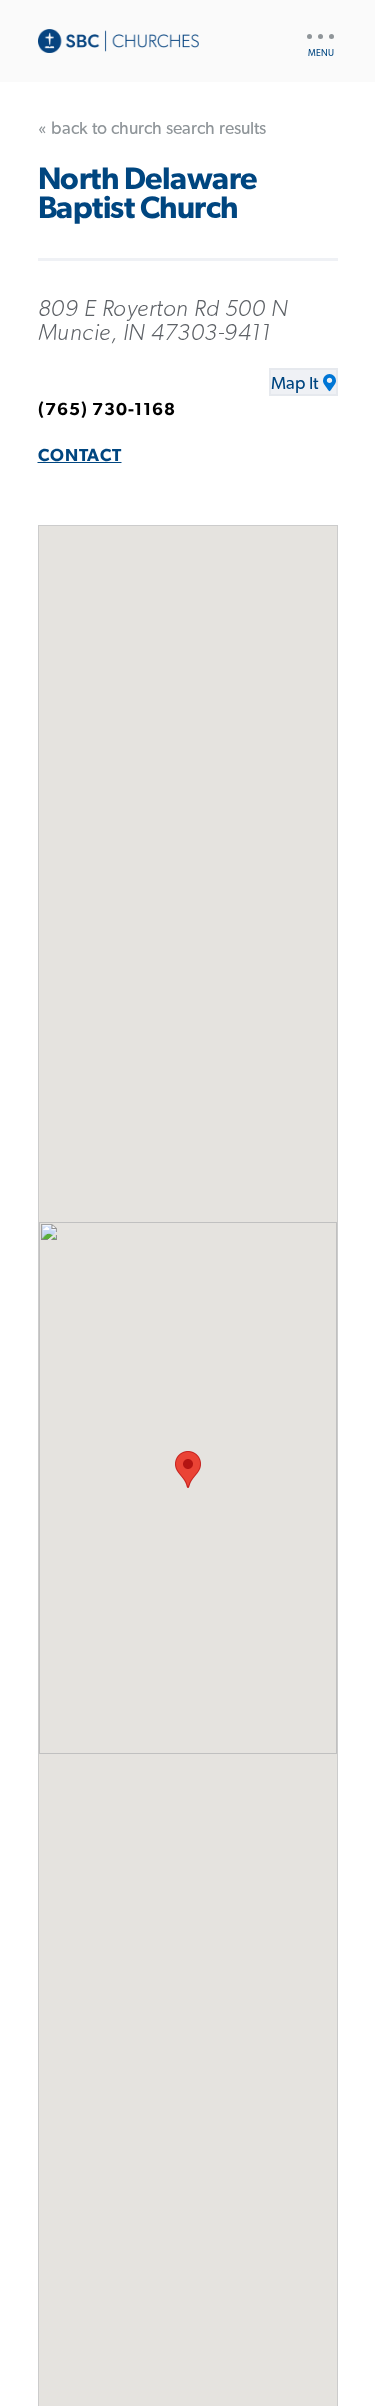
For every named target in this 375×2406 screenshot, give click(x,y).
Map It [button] (294, 384)
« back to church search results (152, 129)
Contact (80, 456)
